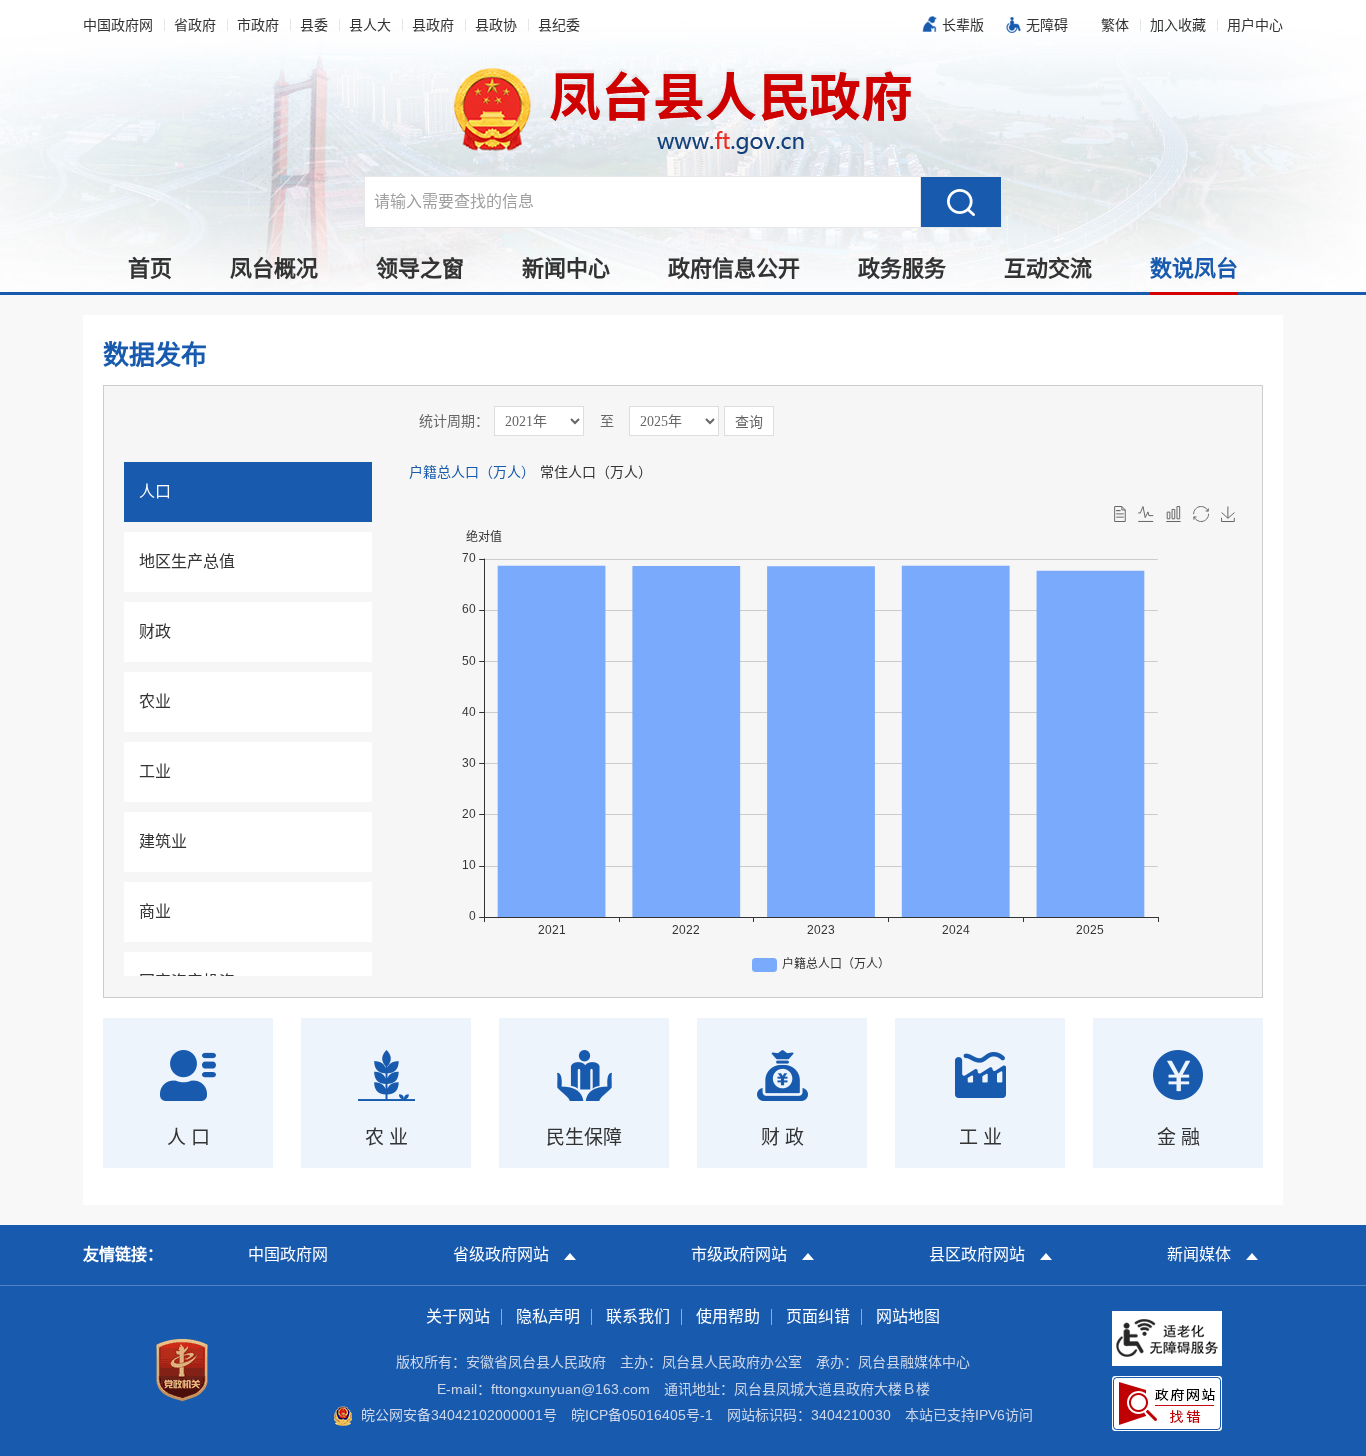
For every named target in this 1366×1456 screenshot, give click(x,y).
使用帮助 (728, 1316)
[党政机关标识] (182, 1369)
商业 (155, 911)
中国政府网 (118, 25)
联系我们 (638, 1316)
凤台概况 (274, 268)
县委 (314, 25)
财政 (155, 631)
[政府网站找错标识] (1167, 1402)
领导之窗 (420, 268)
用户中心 (1255, 25)
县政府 (433, 25)
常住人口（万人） (596, 472)
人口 (155, 491)
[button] (958, 25)
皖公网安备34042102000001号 (459, 1415)
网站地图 (908, 1316)
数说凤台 (1194, 268)
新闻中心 (566, 268)
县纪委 (559, 25)
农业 (155, 701)
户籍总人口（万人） (472, 472)
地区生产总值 (187, 561)
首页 (150, 268)
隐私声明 (548, 1316)
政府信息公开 (734, 268)
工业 (155, 771)
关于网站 (458, 1316)
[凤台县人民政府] (683, 109)
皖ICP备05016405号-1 (642, 1415)
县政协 (496, 25)
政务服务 (902, 268)
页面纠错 (818, 1316)
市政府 (258, 25)
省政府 (195, 25)
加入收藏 (1178, 25)
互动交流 (1048, 268)
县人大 (370, 25)
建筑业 (163, 841)
